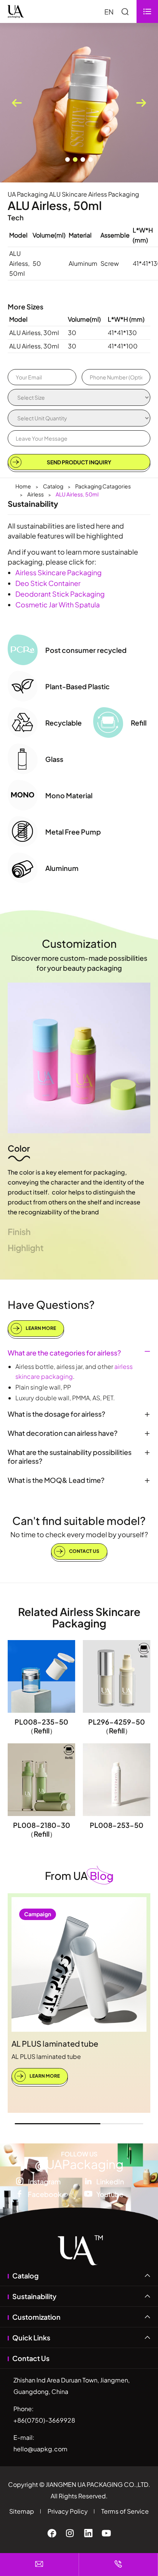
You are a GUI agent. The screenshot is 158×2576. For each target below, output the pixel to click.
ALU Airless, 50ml (77, 494)
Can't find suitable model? (79, 1521)
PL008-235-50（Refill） (41, 1726)
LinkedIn (110, 2181)
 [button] (141, 103)
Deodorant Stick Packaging (60, 594)
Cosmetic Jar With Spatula (58, 605)
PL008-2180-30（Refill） (42, 1829)
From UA (79, 1875)
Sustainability (34, 2296)
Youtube (110, 2194)
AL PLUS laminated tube (55, 2043)
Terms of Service (125, 2511)
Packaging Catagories (103, 486)
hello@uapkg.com (40, 2449)
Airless (35, 494)
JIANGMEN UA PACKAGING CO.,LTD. (98, 2484)
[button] (67, 159)
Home (23, 486)
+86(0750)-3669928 (44, 2420)
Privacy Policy (68, 2511)
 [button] (17, 103)
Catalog (53, 486)
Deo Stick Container (48, 583)
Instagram (44, 2181)
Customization (79, 943)
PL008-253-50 (117, 1825)
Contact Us (84, 1551)
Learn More (40, 1328)
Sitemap (22, 2511)
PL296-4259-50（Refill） (117, 1726)
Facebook (45, 2194)
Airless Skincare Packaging (58, 572)
